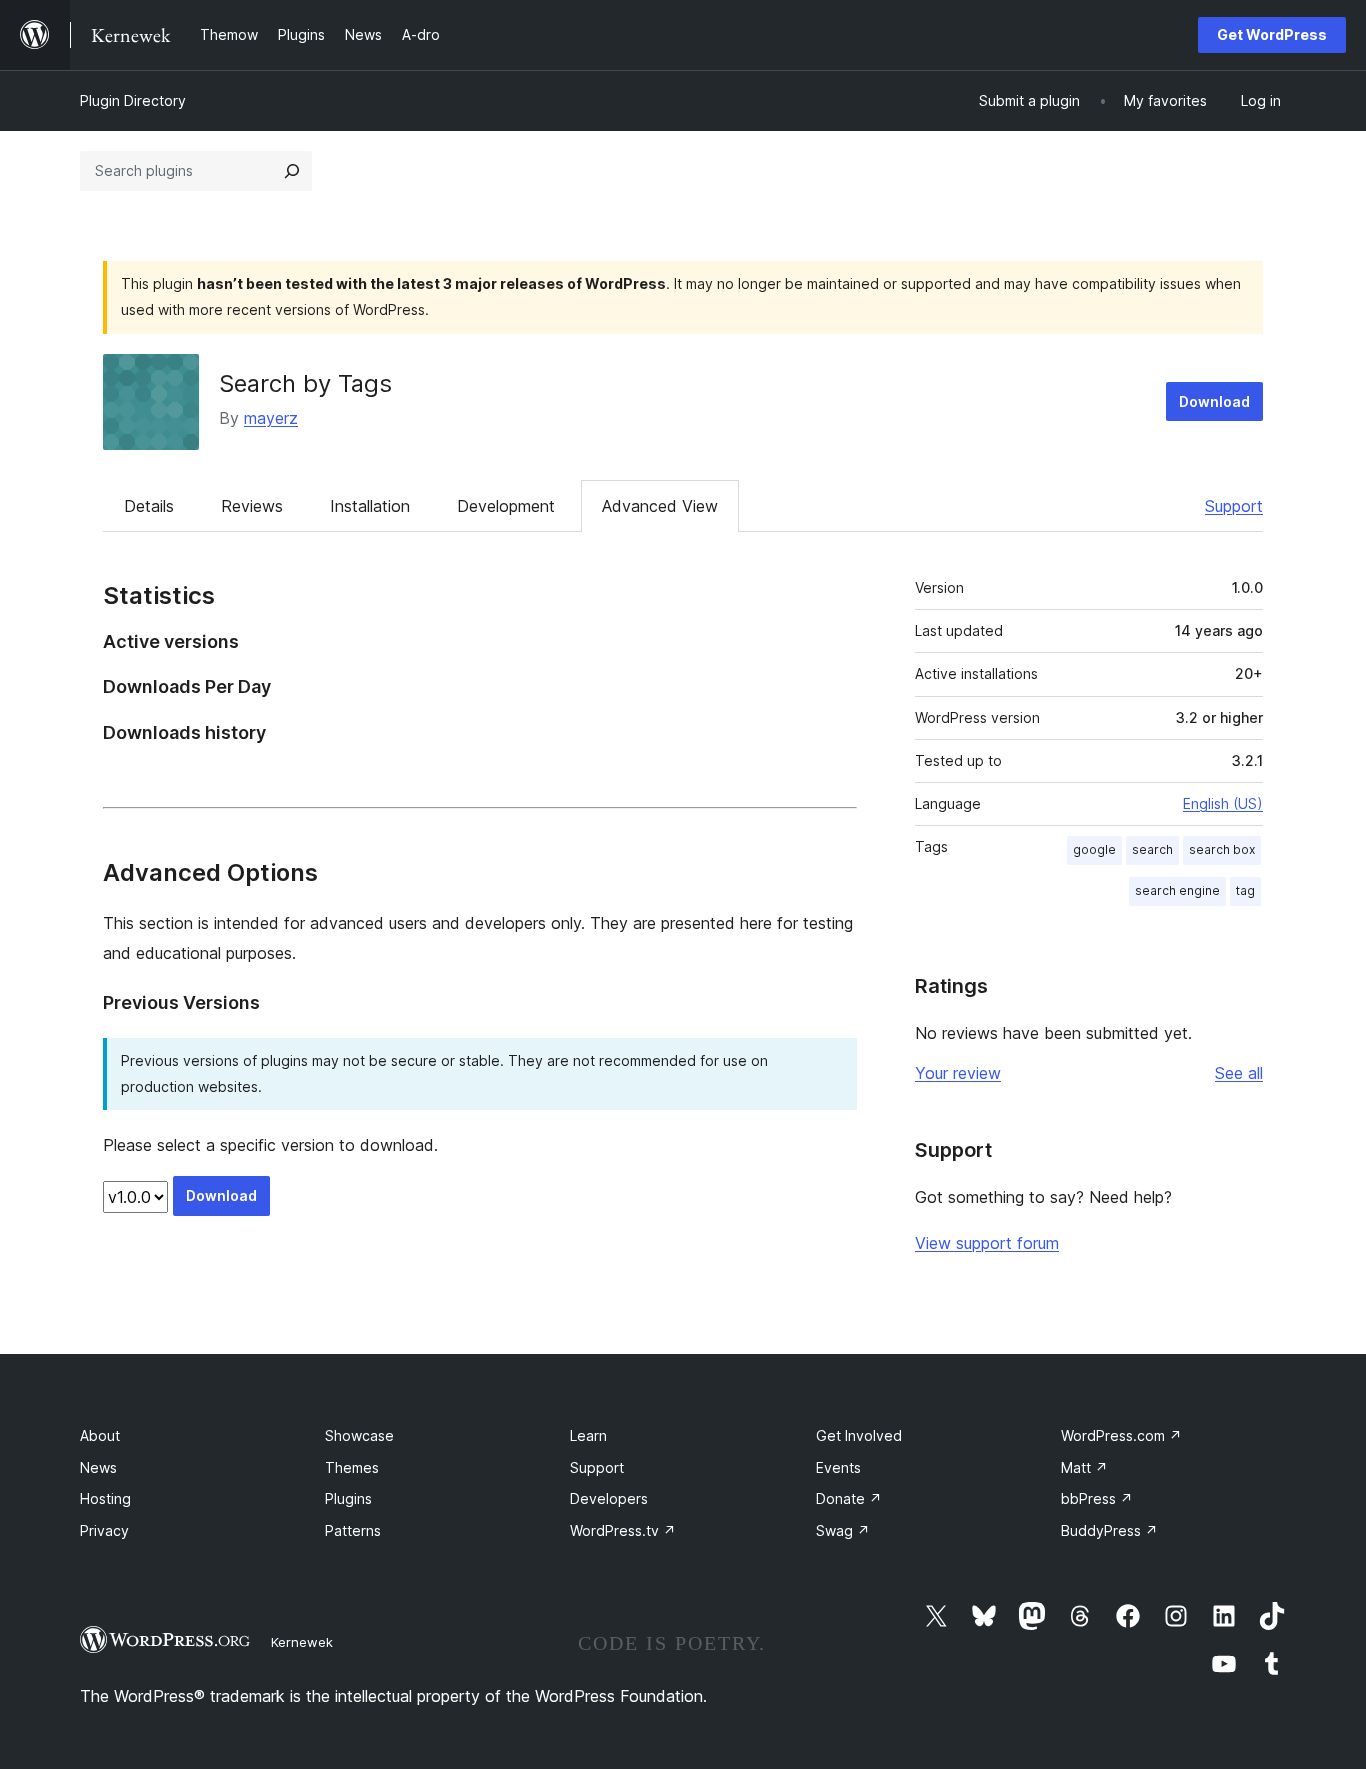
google (1094, 849)
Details (149, 506)
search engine (1177, 890)
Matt (1084, 1467)
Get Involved (859, 1435)
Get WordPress (1272, 34)
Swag (843, 1530)
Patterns (353, 1530)
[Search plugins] (292, 171)
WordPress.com (1121, 1435)
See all (1239, 1073)
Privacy (104, 1530)
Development (506, 506)
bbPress (1097, 1498)
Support (1234, 506)
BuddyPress (1109, 1530)
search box (1222, 849)
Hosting (105, 1498)
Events (838, 1467)
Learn (588, 1435)
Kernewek (302, 1642)
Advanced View (660, 506)
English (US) (1223, 803)
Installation (370, 506)
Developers (609, 1498)
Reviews (252, 506)
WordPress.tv (623, 1530)
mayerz (271, 418)
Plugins (348, 1498)
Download (1214, 401)
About (100, 1435)
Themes (352, 1467)
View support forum (987, 1243)
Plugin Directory (133, 100)
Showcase (359, 1435)
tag (1245, 890)
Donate (849, 1498)
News (98, 1467)
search (1152, 849)
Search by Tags (305, 383)
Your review (958, 1073)
